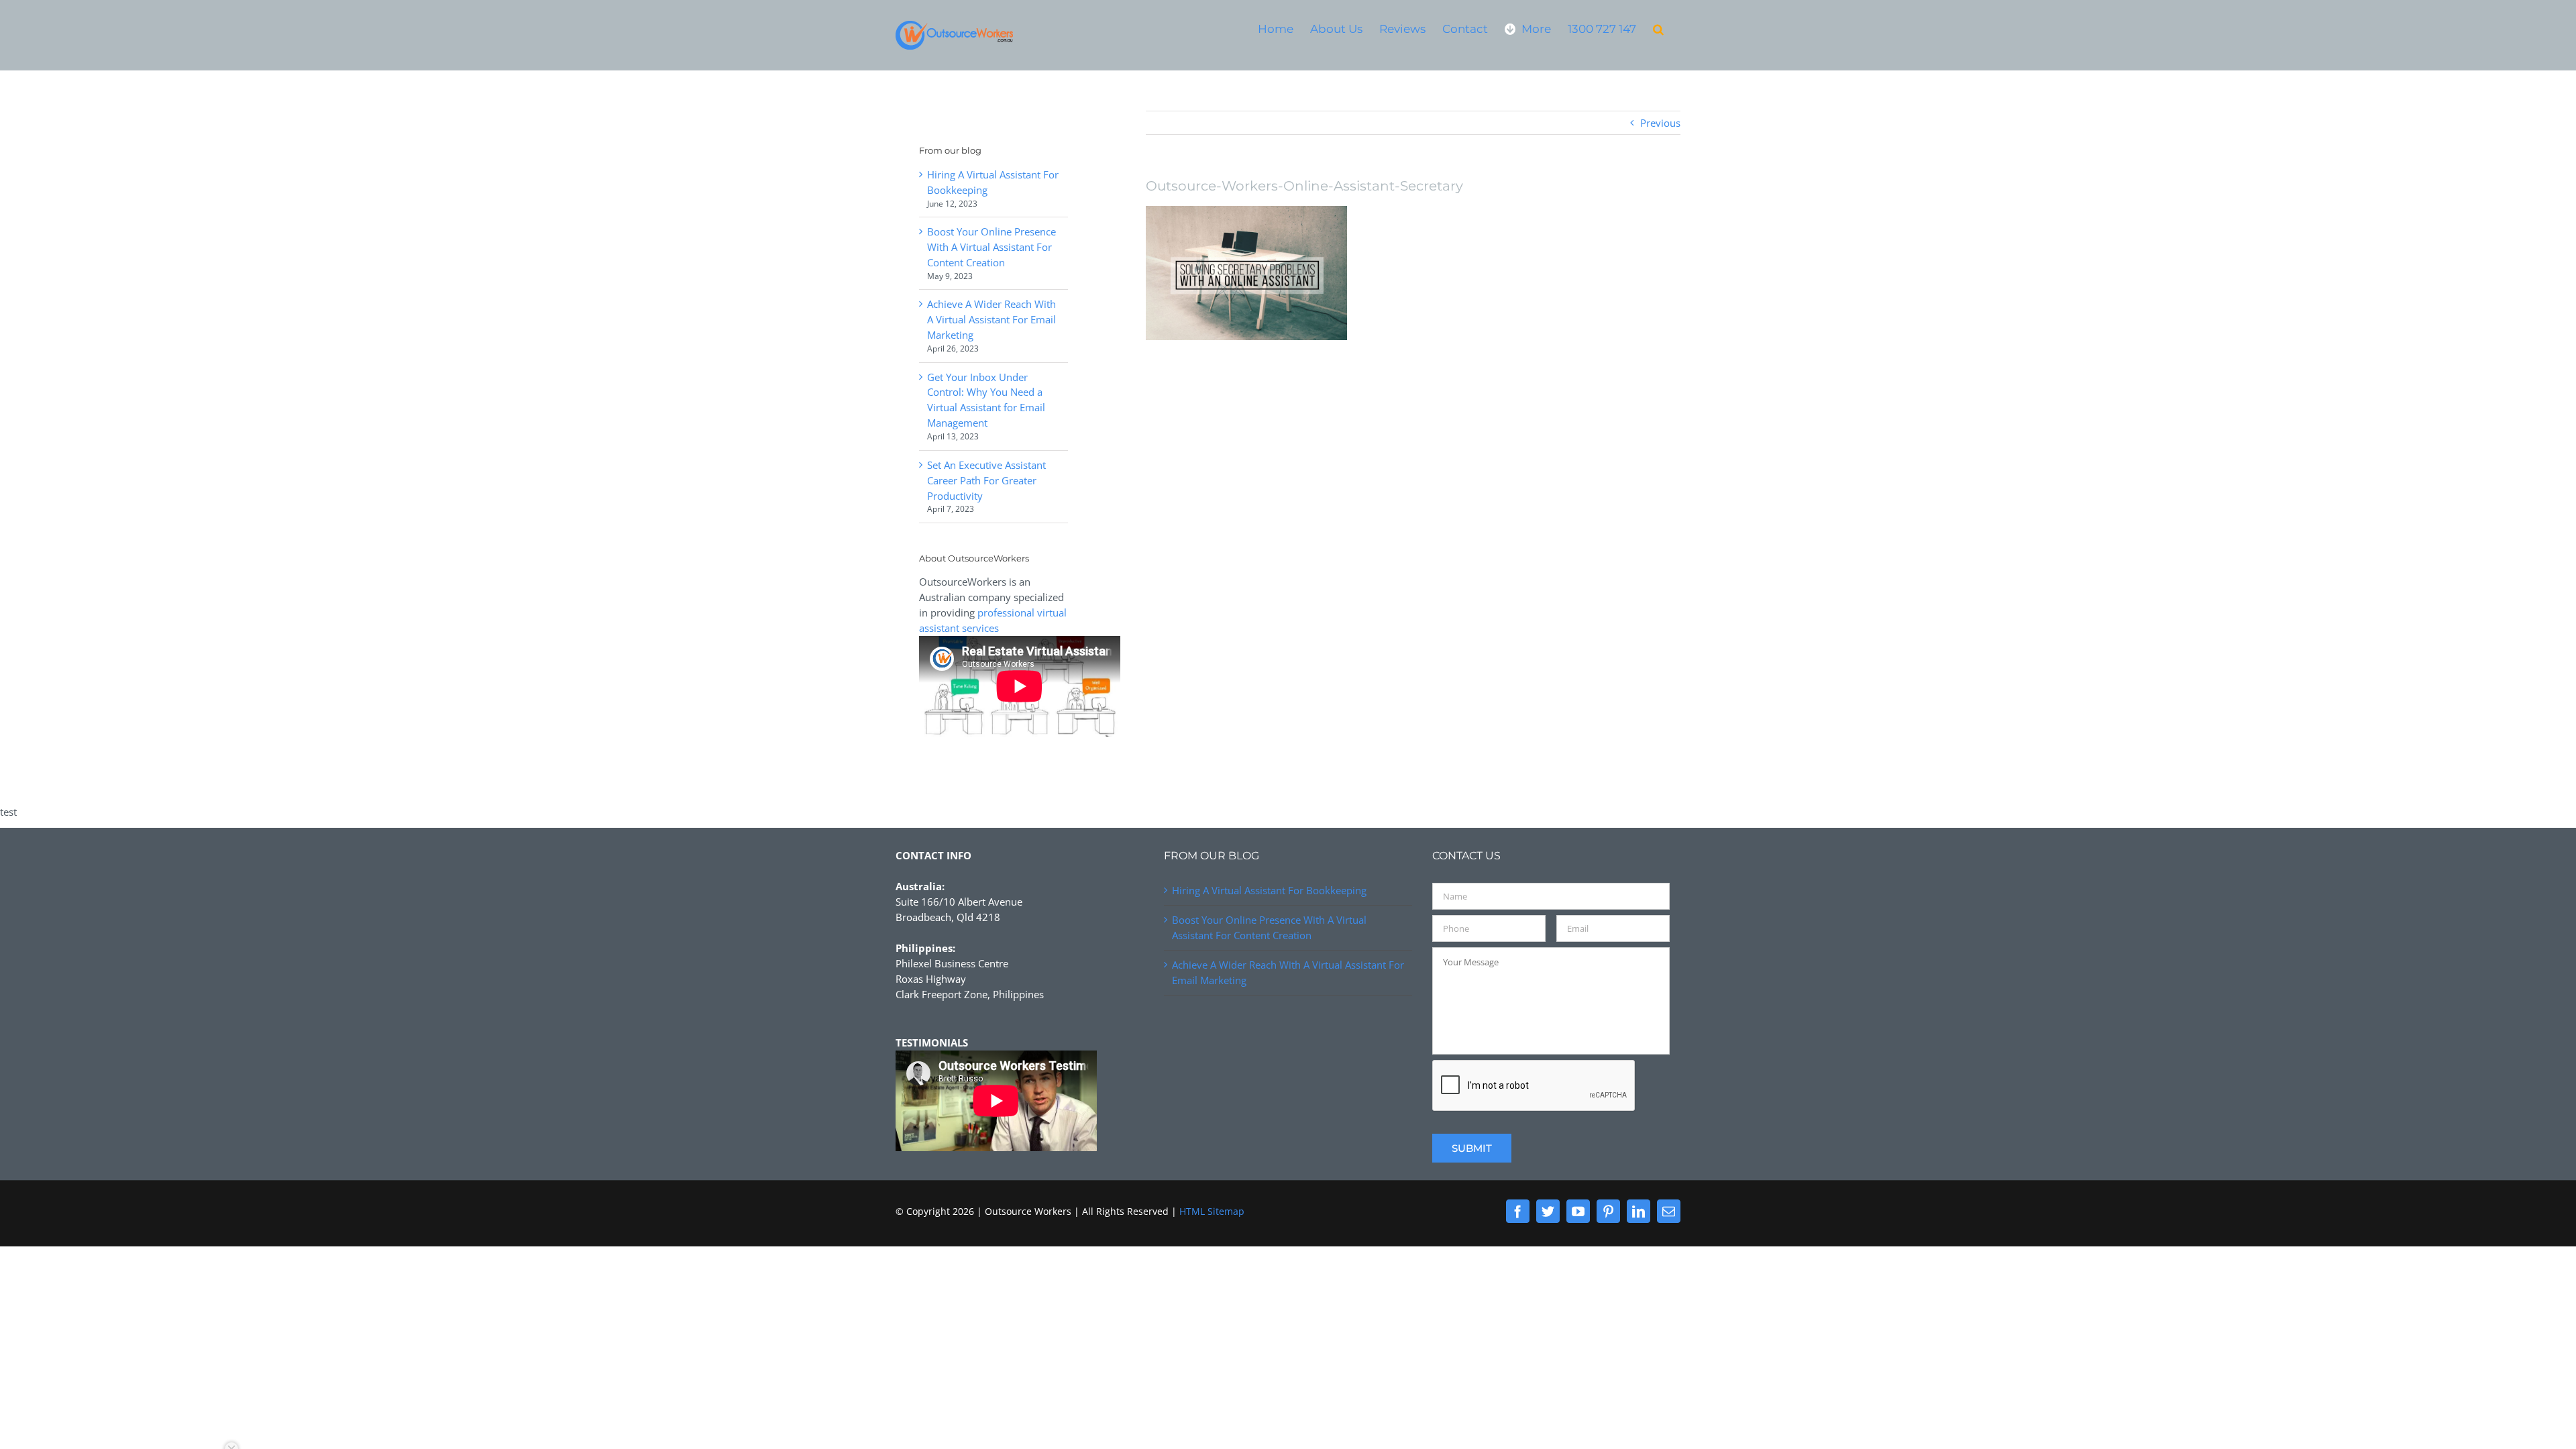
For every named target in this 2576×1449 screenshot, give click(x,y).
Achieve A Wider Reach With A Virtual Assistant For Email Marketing (991, 319)
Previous (1660, 123)
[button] (1658, 29)
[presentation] (1534, 1086)
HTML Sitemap (1212, 1211)
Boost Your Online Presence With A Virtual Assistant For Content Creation (991, 247)
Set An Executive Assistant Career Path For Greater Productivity (986, 480)
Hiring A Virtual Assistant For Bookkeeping (1269, 890)
